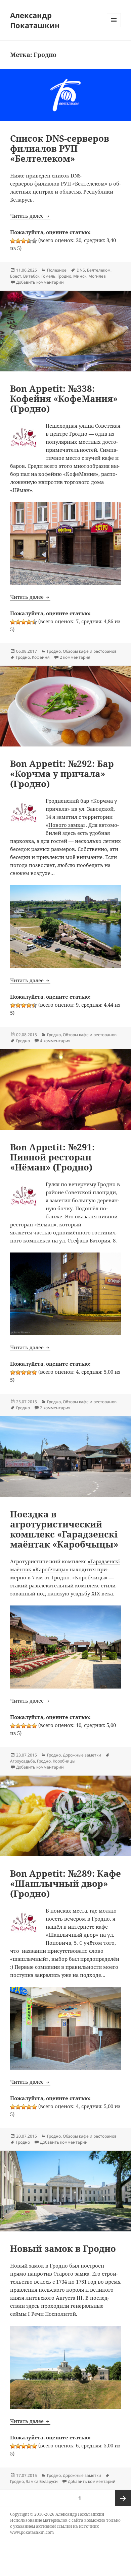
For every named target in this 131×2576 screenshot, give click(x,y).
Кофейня (41, 657)
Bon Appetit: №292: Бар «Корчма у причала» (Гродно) (62, 774)
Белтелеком (99, 270)
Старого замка (71, 2274)
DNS (81, 270)
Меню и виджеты (114, 27)
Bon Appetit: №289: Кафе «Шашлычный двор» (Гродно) (65, 1883)
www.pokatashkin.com (32, 2532)
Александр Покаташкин (35, 20)
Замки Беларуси (42, 2481)
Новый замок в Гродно (63, 2248)
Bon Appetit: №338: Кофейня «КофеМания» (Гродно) (64, 399)
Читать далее (30, 216)
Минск (80, 276)
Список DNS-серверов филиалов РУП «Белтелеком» (60, 148)
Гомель (48, 276)
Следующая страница (123, 2498)
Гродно (64, 276)
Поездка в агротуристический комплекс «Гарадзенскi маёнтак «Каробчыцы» (64, 1529)
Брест (16, 276)
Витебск (31, 276)
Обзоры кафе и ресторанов (90, 651)
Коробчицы (64, 1761)
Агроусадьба (23, 1761)
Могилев (97, 276)
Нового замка (66, 825)
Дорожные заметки (82, 1755)
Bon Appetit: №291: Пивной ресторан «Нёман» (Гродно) (52, 1157)
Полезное (57, 270)
